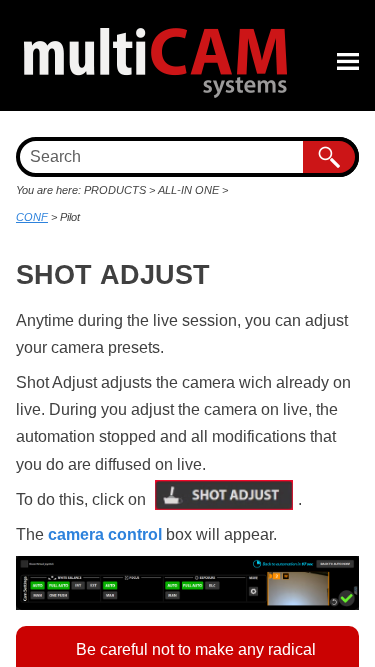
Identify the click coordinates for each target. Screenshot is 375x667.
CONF (32, 217)
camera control (105, 534)
